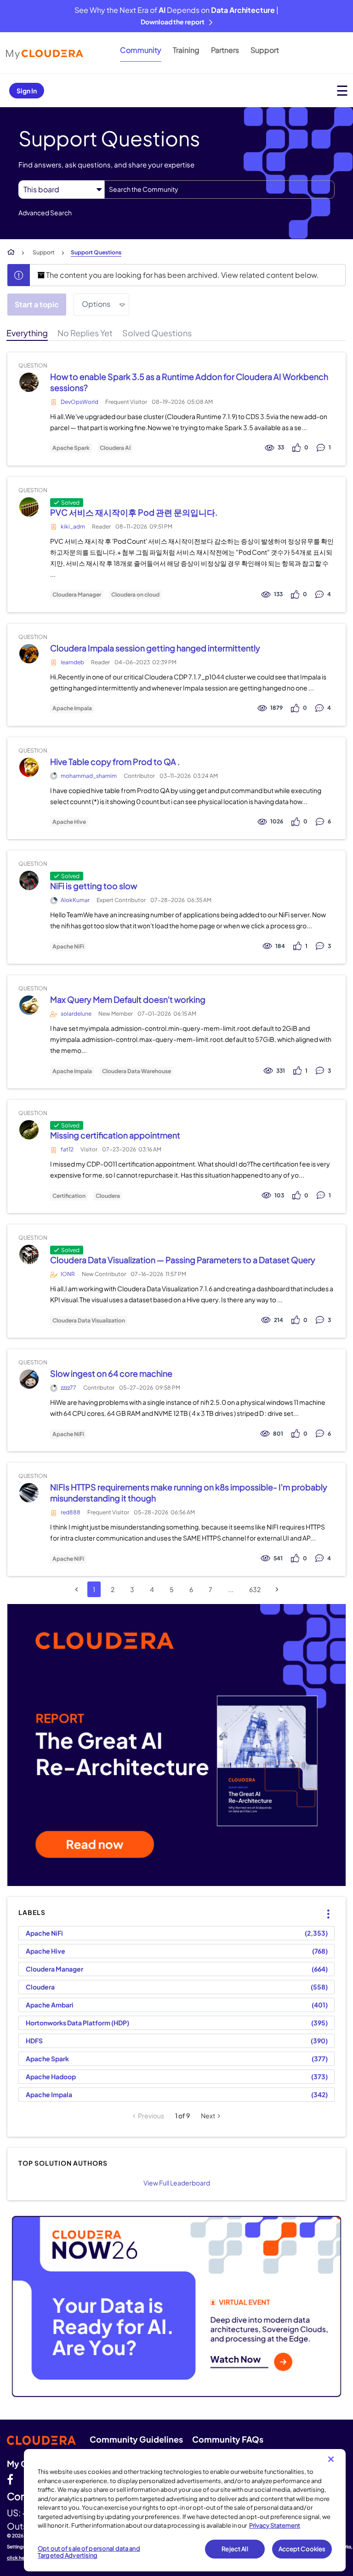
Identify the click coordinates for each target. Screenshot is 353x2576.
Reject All (235, 2549)
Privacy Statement (275, 2525)
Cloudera (108, 1196)
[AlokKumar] (29, 881)
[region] (185, 2510)
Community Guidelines (136, 2439)
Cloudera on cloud (135, 595)
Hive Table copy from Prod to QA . (115, 762)
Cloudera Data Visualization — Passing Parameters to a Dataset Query (183, 1260)
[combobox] (219, 190)
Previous (151, 2116)
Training (186, 50)
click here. (19, 2558)
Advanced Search (45, 213)
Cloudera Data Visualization (89, 1321)
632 (255, 1589)
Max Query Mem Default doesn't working (128, 999)
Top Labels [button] (322, 1906)
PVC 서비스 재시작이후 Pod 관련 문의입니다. (134, 512)
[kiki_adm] (29, 507)
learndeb (72, 662)
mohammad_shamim (89, 776)
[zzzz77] (29, 1379)
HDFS (34, 2041)
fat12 (67, 1149)
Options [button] (96, 304)
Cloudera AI (115, 448)
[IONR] (29, 1255)
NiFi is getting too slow (94, 886)
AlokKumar (75, 900)
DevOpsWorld (80, 402)
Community (141, 50)
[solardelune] (29, 1005)
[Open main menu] (342, 90)
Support (265, 50)
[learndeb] (29, 653)
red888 (71, 1512)
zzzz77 (68, 1388)
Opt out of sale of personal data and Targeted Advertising (89, 2552)
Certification (69, 1196)
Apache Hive (69, 822)
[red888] (29, 1493)
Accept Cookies (302, 2549)
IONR (68, 1274)
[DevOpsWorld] (29, 382)
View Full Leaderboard (177, 2183)
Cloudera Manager (77, 595)
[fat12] (29, 1130)
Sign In (27, 91)
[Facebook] (10, 2479)
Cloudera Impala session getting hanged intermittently (155, 648)
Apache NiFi (68, 947)
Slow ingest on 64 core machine (111, 1373)
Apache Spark (71, 448)
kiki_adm (73, 526)
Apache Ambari (50, 2005)
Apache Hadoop (51, 2076)
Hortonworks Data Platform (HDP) (77, 2023)
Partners (225, 50)
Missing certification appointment (115, 1135)
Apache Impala (72, 708)
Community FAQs (228, 2439)
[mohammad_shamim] (29, 767)
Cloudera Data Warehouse (137, 1071)
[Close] (331, 2459)
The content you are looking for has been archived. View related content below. (182, 275)
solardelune (76, 1014)
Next (208, 2116)
